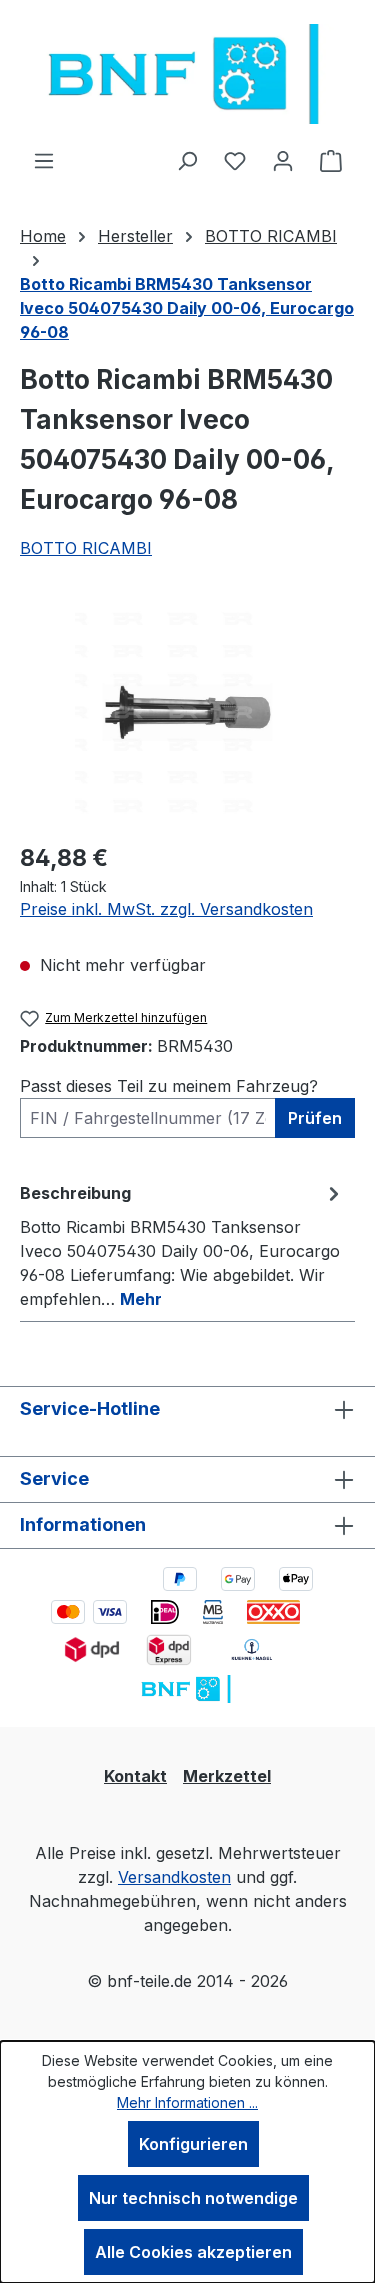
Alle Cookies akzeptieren (193, 2252)
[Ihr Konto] (283, 160)
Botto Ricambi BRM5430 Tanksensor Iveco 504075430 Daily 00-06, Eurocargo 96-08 (187, 308)
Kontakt (135, 1776)
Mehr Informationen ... (187, 2102)
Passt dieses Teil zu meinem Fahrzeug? (169, 1086)
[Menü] (44, 160)
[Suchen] (187, 160)
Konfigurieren (193, 2144)
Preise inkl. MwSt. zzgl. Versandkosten (166, 909)
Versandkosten (174, 1877)
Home (43, 236)
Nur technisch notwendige (193, 2198)
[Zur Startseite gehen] (187, 74)
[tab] (182, 1245)
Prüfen (315, 1118)
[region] (187, 712)
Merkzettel (227, 1776)
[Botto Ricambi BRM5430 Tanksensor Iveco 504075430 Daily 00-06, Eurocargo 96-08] (187, 712)
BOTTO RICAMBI (86, 548)
